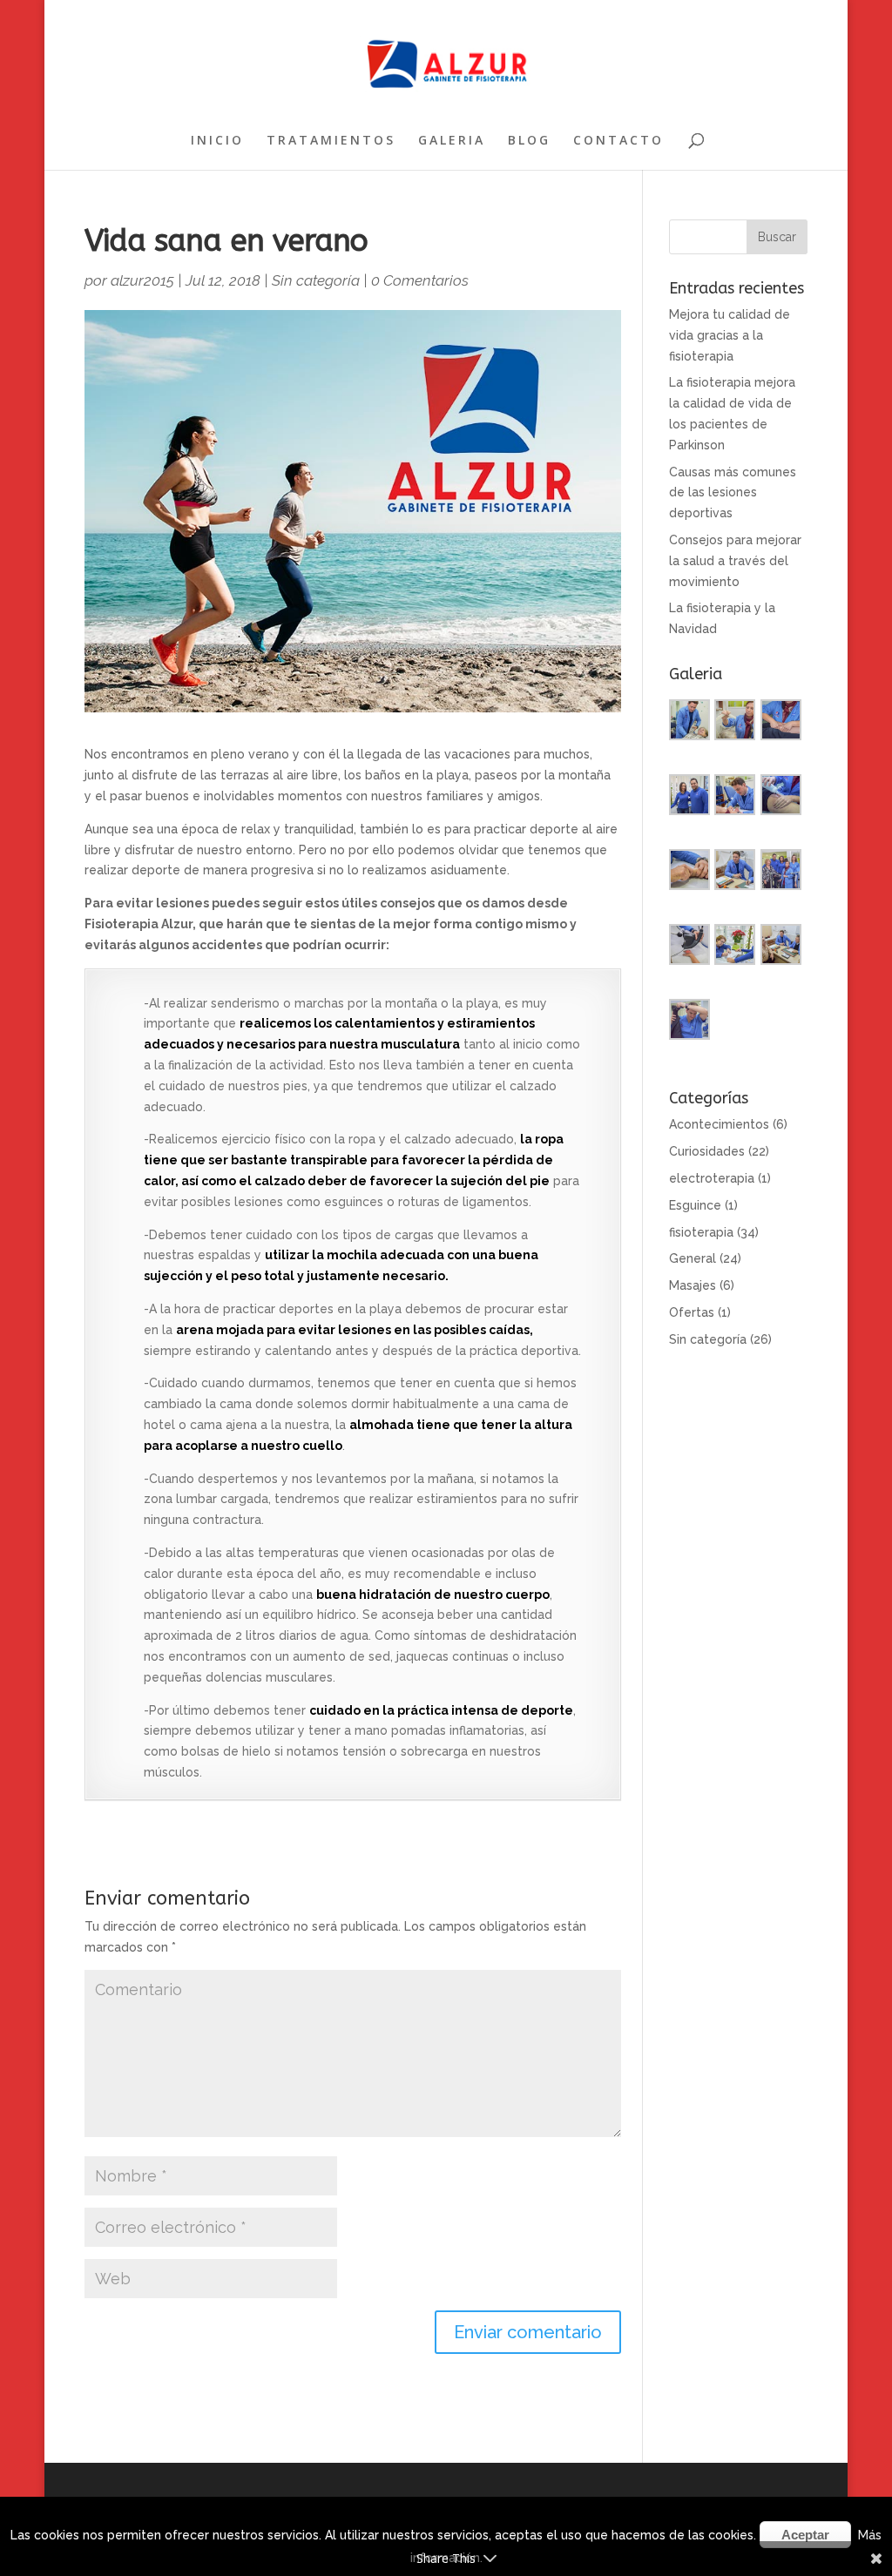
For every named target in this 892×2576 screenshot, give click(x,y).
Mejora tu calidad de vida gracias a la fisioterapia (730, 335)
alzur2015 (142, 280)
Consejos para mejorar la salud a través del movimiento (735, 561)
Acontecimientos (719, 1124)
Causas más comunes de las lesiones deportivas (733, 493)
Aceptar (805, 2535)
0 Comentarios (420, 280)
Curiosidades (707, 1151)
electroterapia (712, 1178)
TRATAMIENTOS (331, 141)
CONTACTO (618, 141)
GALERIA (452, 141)
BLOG (529, 141)
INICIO (217, 141)
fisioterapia (701, 1232)
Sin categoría (316, 280)
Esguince (695, 1205)
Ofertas (692, 1312)
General (693, 1258)
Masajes (693, 1285)
